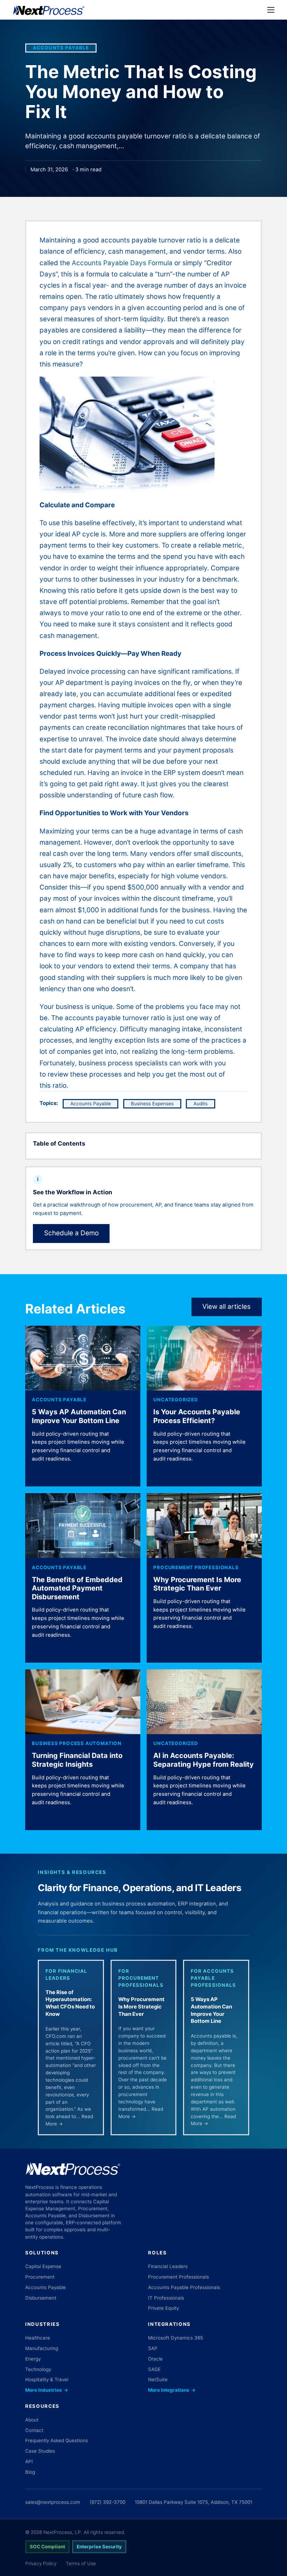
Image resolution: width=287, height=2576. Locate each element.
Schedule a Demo (71, 1233)
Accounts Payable (61, 48)
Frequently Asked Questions (57, 2440)
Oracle (155, 2359)
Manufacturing (42, 2348)
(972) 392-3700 (107, 2502)
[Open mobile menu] (271, 10)
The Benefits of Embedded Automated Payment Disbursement (77, 1588)
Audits (201, 1104)
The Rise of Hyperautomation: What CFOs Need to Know (70, 2003)
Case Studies (40, 2451)
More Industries (47, 2390)
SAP (153, 2348)
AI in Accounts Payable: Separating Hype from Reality (204, 1760)
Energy (33, 2359)
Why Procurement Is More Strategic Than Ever (197, 1584)
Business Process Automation (77, 1743)
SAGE (154, 2369)
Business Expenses (152, 1104)
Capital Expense (43, 2266)
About (32, 2420)
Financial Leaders (168, 2266)
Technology (38, 2369)
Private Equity (163, 2308)
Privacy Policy (41, 2563)
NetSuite (158, 2379)
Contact (34, 2430)
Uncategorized (176, 1400)
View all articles (226, 1307)
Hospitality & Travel (47, 2379)
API (29, 2461)
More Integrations (172, 2390)
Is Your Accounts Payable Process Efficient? (197, 1416)
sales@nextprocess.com (53, 2502)
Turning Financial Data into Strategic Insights (77, 1760)
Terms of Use (81, 2563)
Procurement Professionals (196, 1567)
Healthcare (38, 2338)
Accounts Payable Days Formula (122, 263)
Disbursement (41, 2298)
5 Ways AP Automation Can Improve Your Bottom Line (79, 1416)
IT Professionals (166, 2298)
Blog (30, 2472)
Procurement (40, 2277)
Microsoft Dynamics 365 (176, 2338)
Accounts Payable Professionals (184, 2287)
